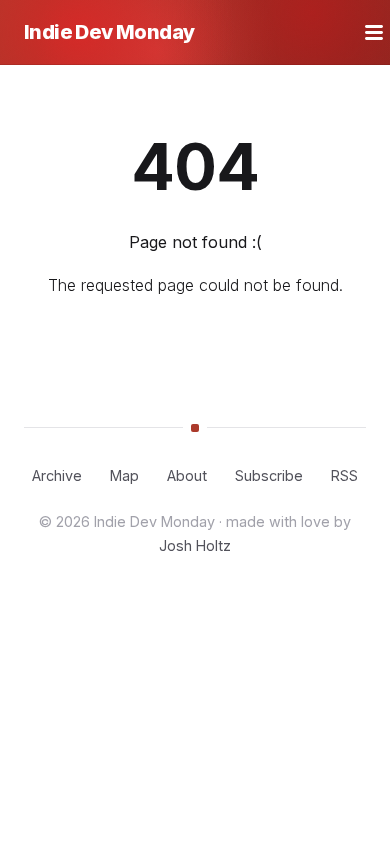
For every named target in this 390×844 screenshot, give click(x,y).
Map (124, 475)
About (187, 475)
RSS (344, 475)
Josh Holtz (195, 545)
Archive (57, 475)
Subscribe (269, 475)
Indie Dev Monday (109, 32)
